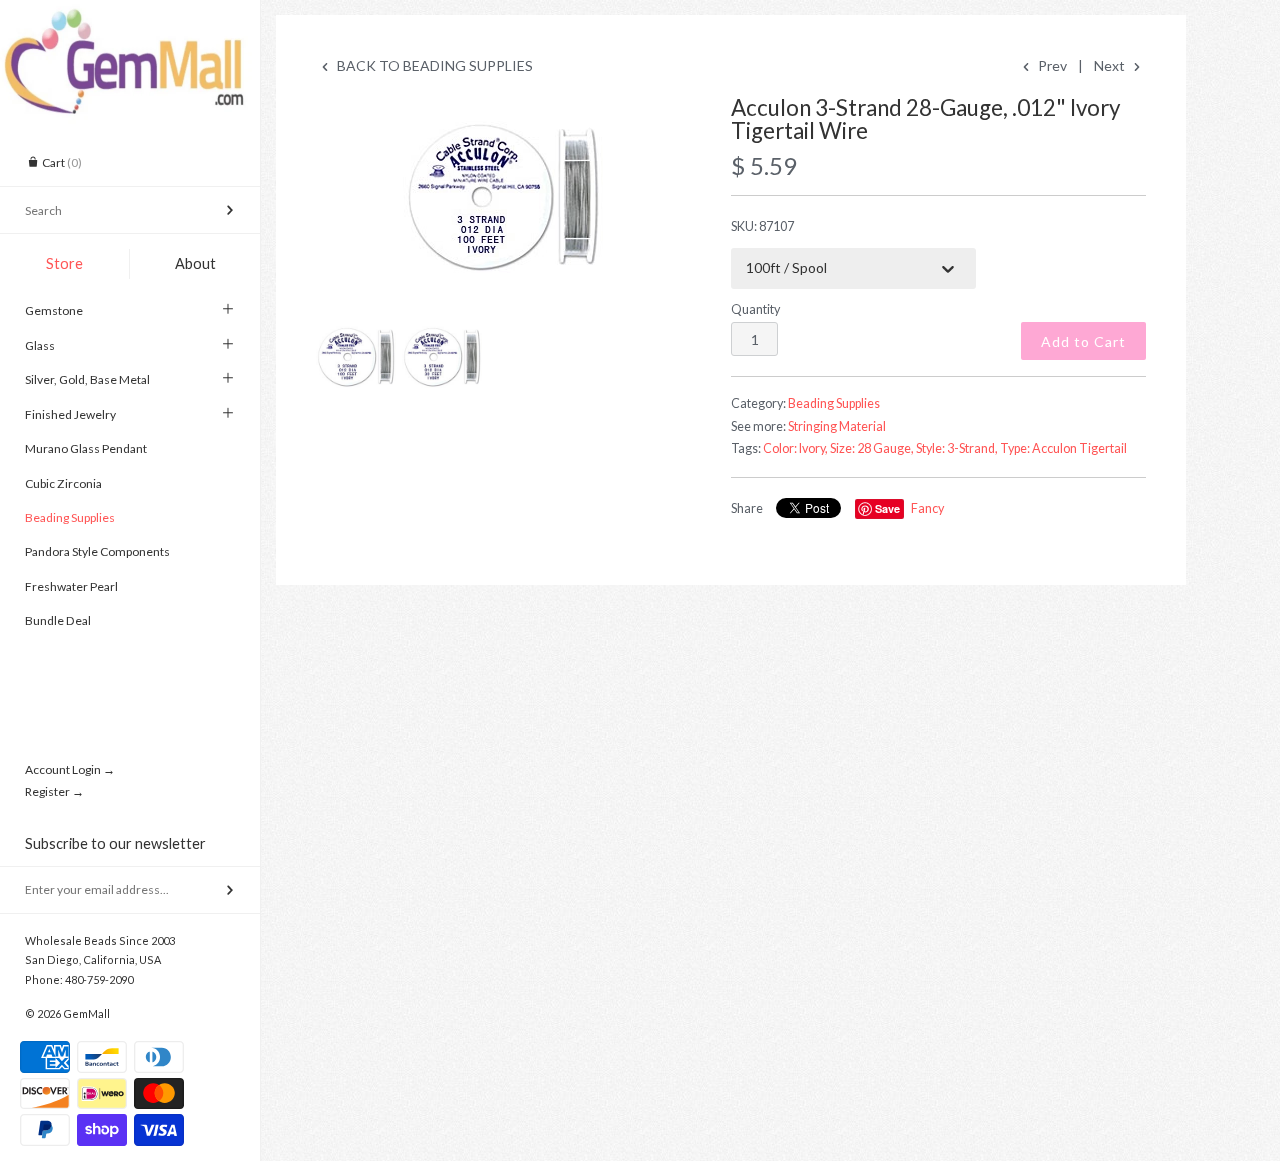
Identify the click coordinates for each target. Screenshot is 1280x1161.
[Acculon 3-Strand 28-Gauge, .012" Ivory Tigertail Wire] (503, 197)
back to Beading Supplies (433, 65)
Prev (1051, 65)
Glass (40, 345)
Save (887, 508)
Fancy (927, 508)
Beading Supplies (70, 517)
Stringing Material (837, 426)
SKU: (762, 226)
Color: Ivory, (795, 448)
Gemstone (54, 310)
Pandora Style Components (97, 551)
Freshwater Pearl (71, 586)
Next (1111, 65)
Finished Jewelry (70, 414)
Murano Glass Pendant (86, 448)
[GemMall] (130, 18)
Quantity (755, 309)
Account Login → (70, 769)
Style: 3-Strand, (957, 448)
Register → (54, 791)
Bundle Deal (58, 620)
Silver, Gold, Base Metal (87, 379)
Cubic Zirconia (63, 483)
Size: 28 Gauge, (872, 448)
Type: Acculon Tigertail (1063, 448)
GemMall (86, 1013)
